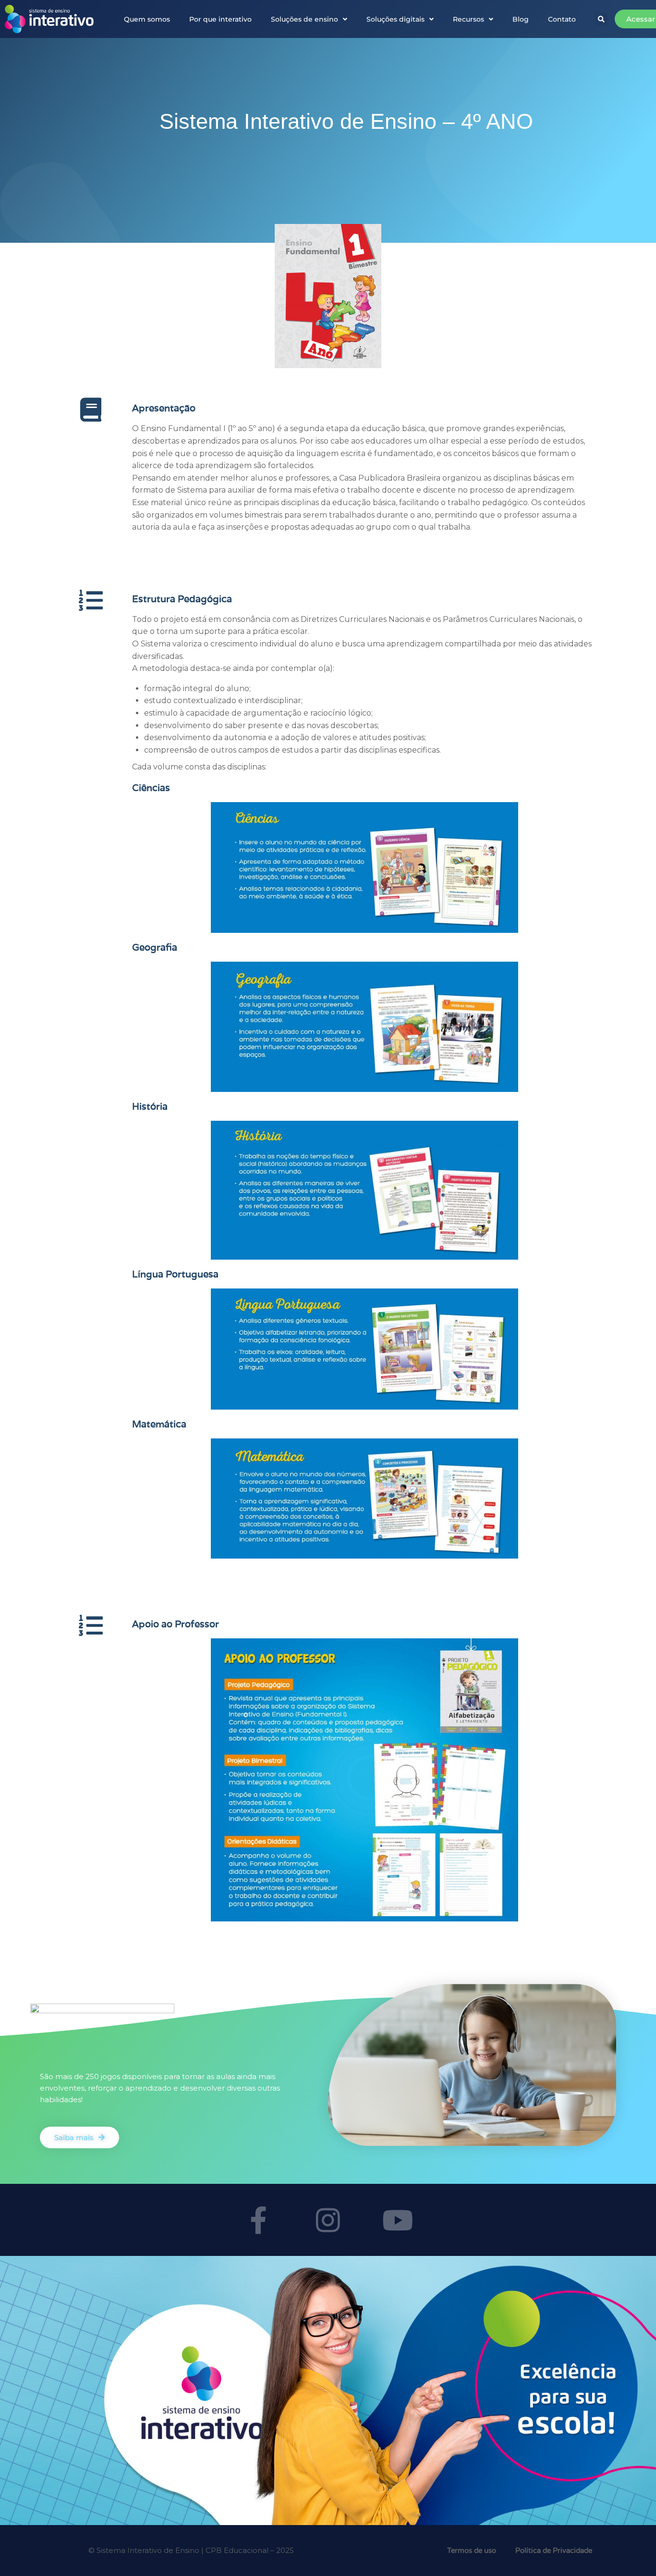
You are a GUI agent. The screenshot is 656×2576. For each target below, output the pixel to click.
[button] (601, 19)
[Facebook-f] (258, 2220)
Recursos (468, 19)
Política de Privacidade (554, 2551)
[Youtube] (398, 2220)
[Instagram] (328, 2220)
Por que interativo (220, 19)
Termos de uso (472, 2551)
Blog (521, 19)
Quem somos (147, 19)
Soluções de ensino (304, 19)
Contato (562, 19)
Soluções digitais (395, 19)
